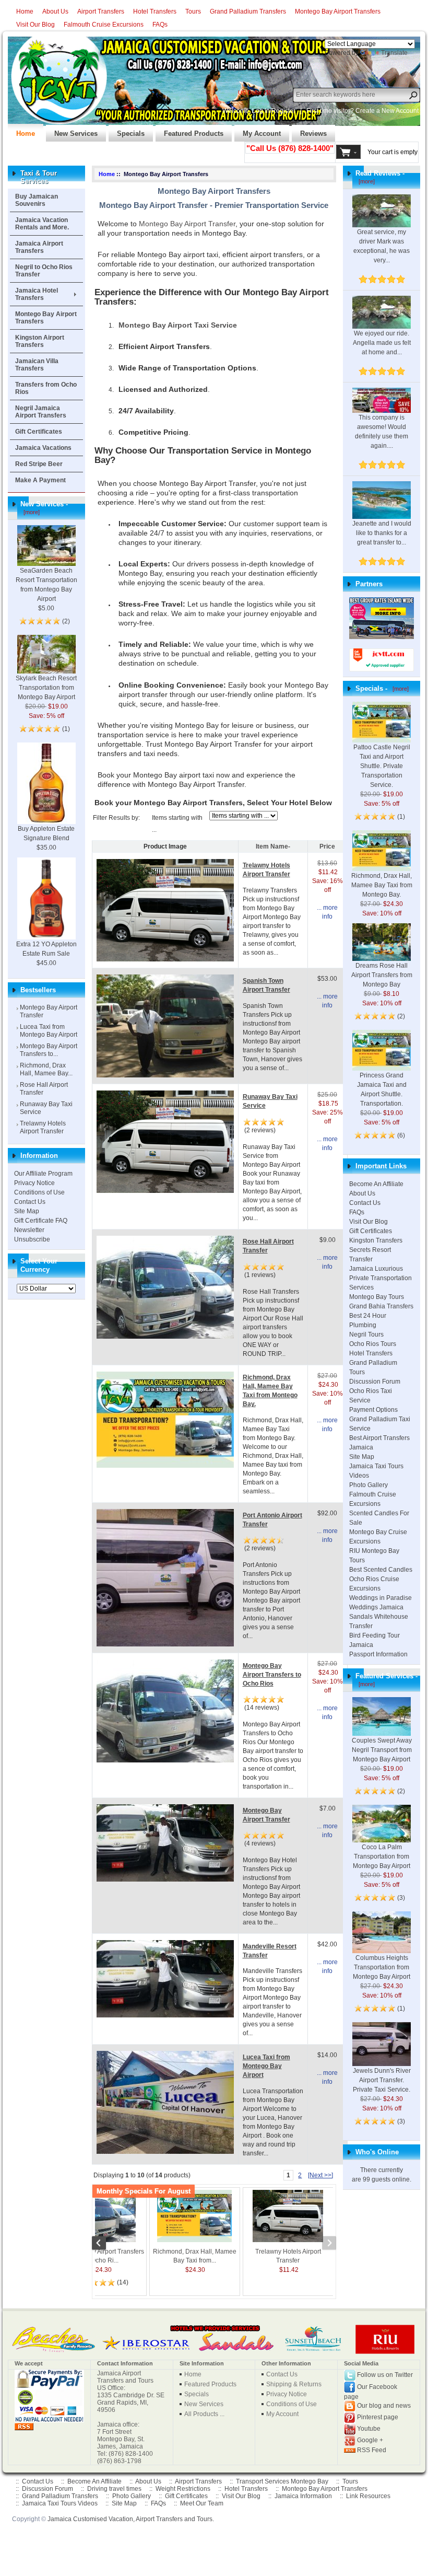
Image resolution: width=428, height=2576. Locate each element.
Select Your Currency (39, 1265)
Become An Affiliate (376, 1184)
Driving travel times (114, 2489)
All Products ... (204, 2414)
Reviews (309, 131)
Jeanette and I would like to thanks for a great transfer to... (382, 533)
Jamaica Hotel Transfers (37, 294)
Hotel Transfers (155, 11)
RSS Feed (372, 2450)
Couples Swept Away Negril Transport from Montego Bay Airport (382, 1750)
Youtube (369, 2429)
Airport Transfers (101, 11)
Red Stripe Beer (39, 464)
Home (25, 11)
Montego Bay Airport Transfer (187, 224)
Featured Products (189, 131)
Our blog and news (384, 2406)
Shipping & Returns (294, 2384)
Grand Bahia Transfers (381, 1306)
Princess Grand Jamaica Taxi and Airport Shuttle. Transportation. (382, 1089)
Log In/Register (274, 111)
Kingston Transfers (376, 1240)
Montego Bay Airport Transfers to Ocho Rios (272, 1675)
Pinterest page (378, 2417)
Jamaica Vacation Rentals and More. (42, 224)
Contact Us (30, 1202)
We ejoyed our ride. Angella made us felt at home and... (382, 343)
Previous (104, 2244)
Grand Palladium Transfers (248, 11)
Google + (370, 2440)
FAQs (160, 25)
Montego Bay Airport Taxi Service (178, 325)
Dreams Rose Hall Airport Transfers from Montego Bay (382, 975)
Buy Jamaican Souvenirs (37, 200)
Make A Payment (40, 480)
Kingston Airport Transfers (40, 341)
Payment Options (373, 1410)
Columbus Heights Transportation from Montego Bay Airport (382, 1967)
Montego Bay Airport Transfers (338, 11)
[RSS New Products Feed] (24, 2426)
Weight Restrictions (183, 2489)
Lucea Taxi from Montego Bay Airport (49, 1031)
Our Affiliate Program (43, 1174)
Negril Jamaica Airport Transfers (41, 412)
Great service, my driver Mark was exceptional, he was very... (382, 246)
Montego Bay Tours (377, 1297)
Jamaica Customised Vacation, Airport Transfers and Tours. (131, 2519)
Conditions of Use (39, 1192)
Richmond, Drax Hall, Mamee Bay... (46, 1069)
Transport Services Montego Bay (282, 2481)
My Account (258, 131)
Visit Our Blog (35, 25)
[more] (30, 512)
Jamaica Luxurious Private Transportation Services (381, 1278)
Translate (394, 53)
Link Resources (368, 2496)
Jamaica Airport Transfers (39, 247)
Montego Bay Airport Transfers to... (49, 1050)
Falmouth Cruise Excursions (104, 25)
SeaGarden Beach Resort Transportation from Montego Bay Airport (46, 585)
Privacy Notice (34, 1183)
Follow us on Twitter (385, 2375)
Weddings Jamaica (376, 1607)
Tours (193, 11)
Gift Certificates (39, 432)
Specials (127, 131)
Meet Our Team (202, 2503)
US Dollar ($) (254, 92)
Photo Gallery (368, 1485)
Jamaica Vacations (43, 448)
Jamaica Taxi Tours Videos (60, 2503)
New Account (400, 111)
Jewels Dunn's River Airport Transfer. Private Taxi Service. (382, 2080)
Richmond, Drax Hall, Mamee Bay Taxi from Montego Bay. (382, 885)
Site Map (27, 1211)
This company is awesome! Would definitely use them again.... (382, 432)
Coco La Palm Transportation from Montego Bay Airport (382, 1856)
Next (324, 2244)
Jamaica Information (303, 2496)
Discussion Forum (375, 1382)
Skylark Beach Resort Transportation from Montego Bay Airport (46, 688)
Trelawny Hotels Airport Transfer (43, 1127)
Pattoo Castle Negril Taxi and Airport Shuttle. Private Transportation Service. (382, 766)
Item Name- (273, 846)
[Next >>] (320, 2175)
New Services (72, 131)
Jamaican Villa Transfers (37, 365)
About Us (55, 11)
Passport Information (378, 1654)
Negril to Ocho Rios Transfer (44, 271)
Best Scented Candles (381, 1570)
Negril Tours (366, 1335)
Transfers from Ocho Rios (46, 388)
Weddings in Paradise (381, 1598)
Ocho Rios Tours (373, 1344)
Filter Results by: (116, 818)
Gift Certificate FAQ (41, 1221)
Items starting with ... (177, 824)
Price (327, 846)
